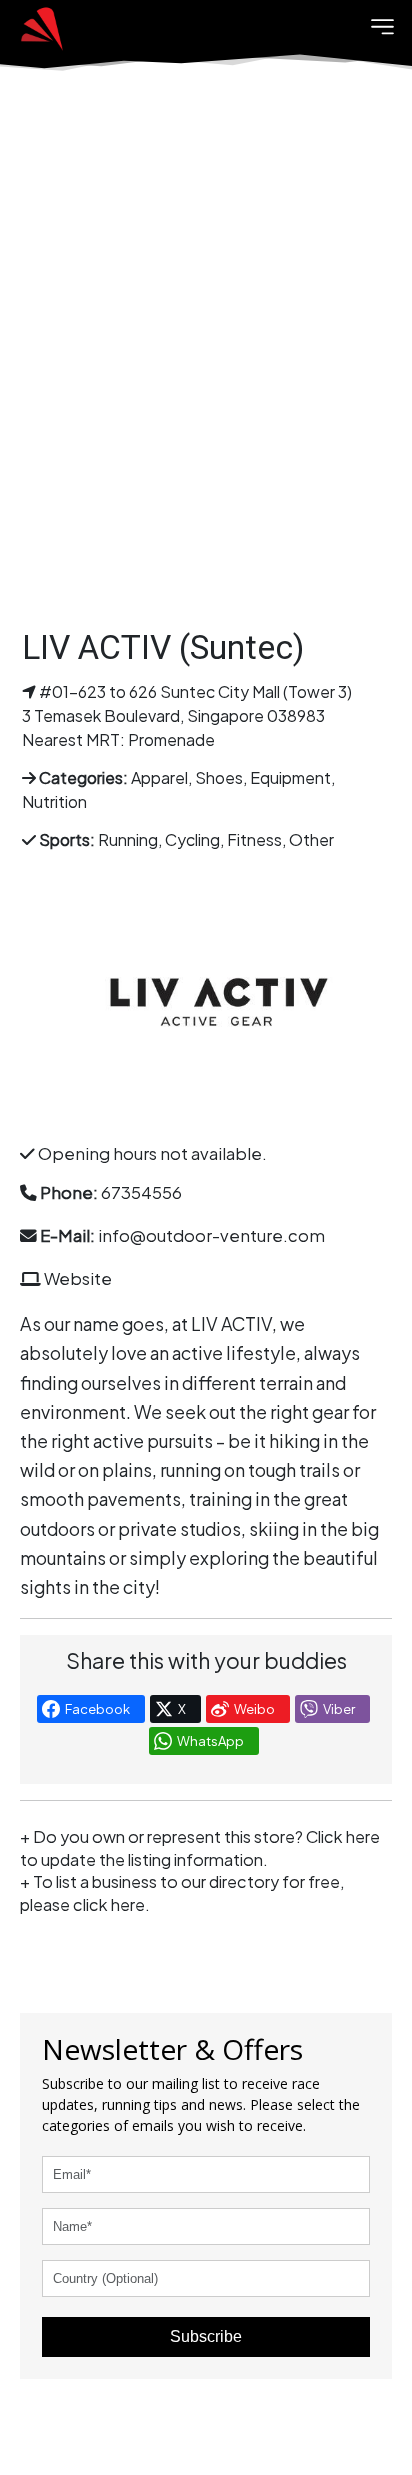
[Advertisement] (206, 366)
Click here (343, 1836)
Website (78, 1278)
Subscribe (206, 2336)
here (128, 1904)
